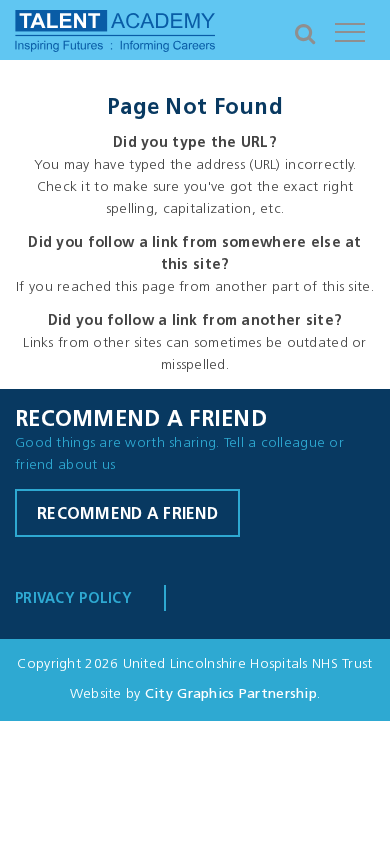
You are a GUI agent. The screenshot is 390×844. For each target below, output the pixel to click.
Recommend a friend (127, 515)
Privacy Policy (73, 599)
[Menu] (350, 30)
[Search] (305, 30)
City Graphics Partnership (231, 694)
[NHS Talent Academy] (115, 35)
